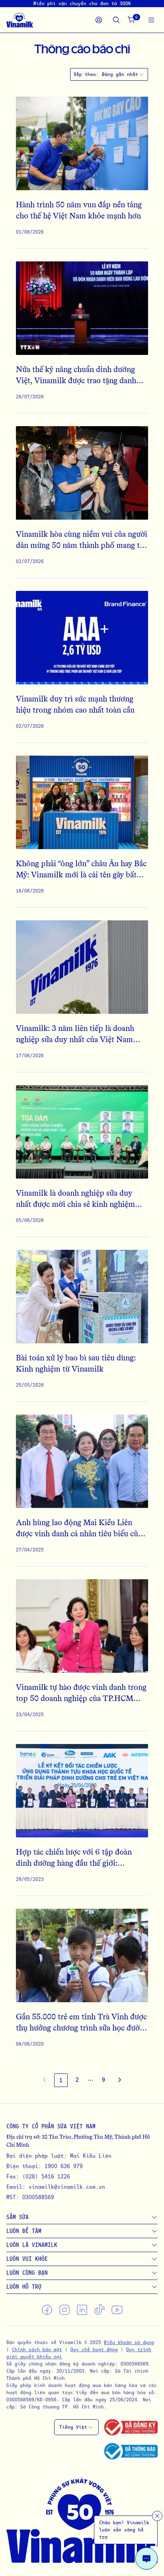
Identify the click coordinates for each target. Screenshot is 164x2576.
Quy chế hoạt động (94, 2349)
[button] (90, 2080)
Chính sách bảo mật (37, 2349)
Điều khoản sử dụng (129, 2342)
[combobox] (123, 74)
